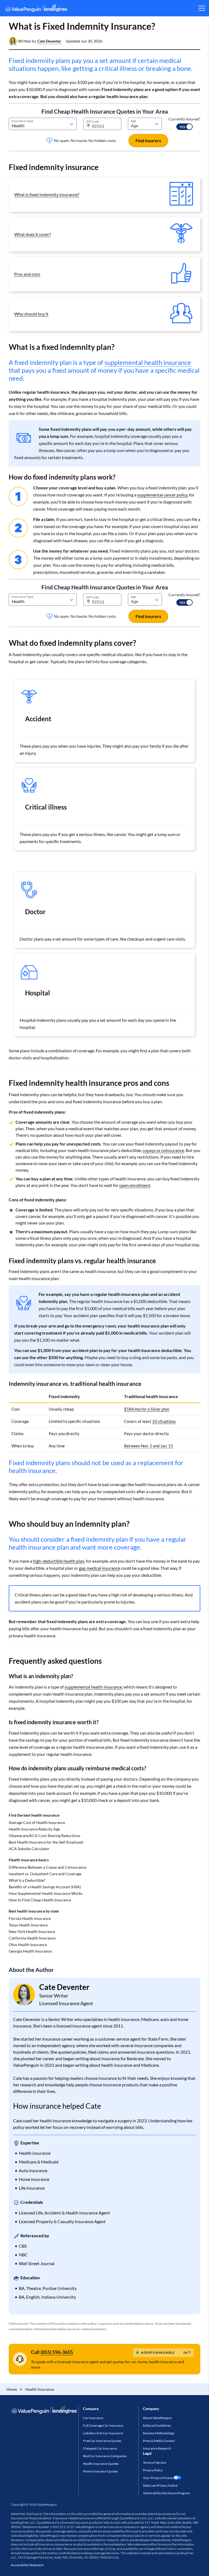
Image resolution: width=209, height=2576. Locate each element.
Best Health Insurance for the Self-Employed (46, 1842)
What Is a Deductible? (27, 1880)
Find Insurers (148, 140)
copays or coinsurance (163, 1150)
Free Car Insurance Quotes (102, 2441)
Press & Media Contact (159, 2441)
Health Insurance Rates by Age (34, 1829)
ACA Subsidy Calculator (29, 1849)
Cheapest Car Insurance (100, 2448)
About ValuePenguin (157, 2418)
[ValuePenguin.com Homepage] (36, 9)
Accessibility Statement (27, 2565)
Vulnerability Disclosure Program (166, 2493)
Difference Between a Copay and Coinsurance (47, 1867)
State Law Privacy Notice (160, 2485)
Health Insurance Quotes (101, 2464)
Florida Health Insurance (30, 1918)
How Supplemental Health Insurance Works (46, 1893)
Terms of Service (154, 2463)
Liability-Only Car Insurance (103, 2433)
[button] (49, 41)
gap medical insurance (99, 1568)
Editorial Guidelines (157, 2425)
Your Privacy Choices (158, 2478)
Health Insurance (40, 2389)
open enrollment (135, 1185)
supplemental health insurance (148, 362)
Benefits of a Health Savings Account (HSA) (45, 1887)
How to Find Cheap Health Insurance (40, 1900)
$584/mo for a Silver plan (147, 1409)
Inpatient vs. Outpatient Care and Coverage (45, 1874)
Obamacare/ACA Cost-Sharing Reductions (44, 1836)
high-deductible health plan (59, 1561)
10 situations (164, 1421)
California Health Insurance (32, 1938)
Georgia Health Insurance (30, 1951)
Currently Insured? (184, 119)
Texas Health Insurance (28, 1925)
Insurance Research (157, 2448)
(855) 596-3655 (57, 2352)
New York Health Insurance (32, 1931)
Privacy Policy (153, 2470)
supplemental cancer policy (162, 495)
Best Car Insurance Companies (105, 2456)
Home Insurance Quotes (100, 2471)
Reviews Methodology (159, 2433)
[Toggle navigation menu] (202, 8)
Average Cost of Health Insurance (37, 1822)
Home (12, 2389)
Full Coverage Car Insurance (103, 2425)
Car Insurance (93, 2418)
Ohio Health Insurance (28, 1945)
